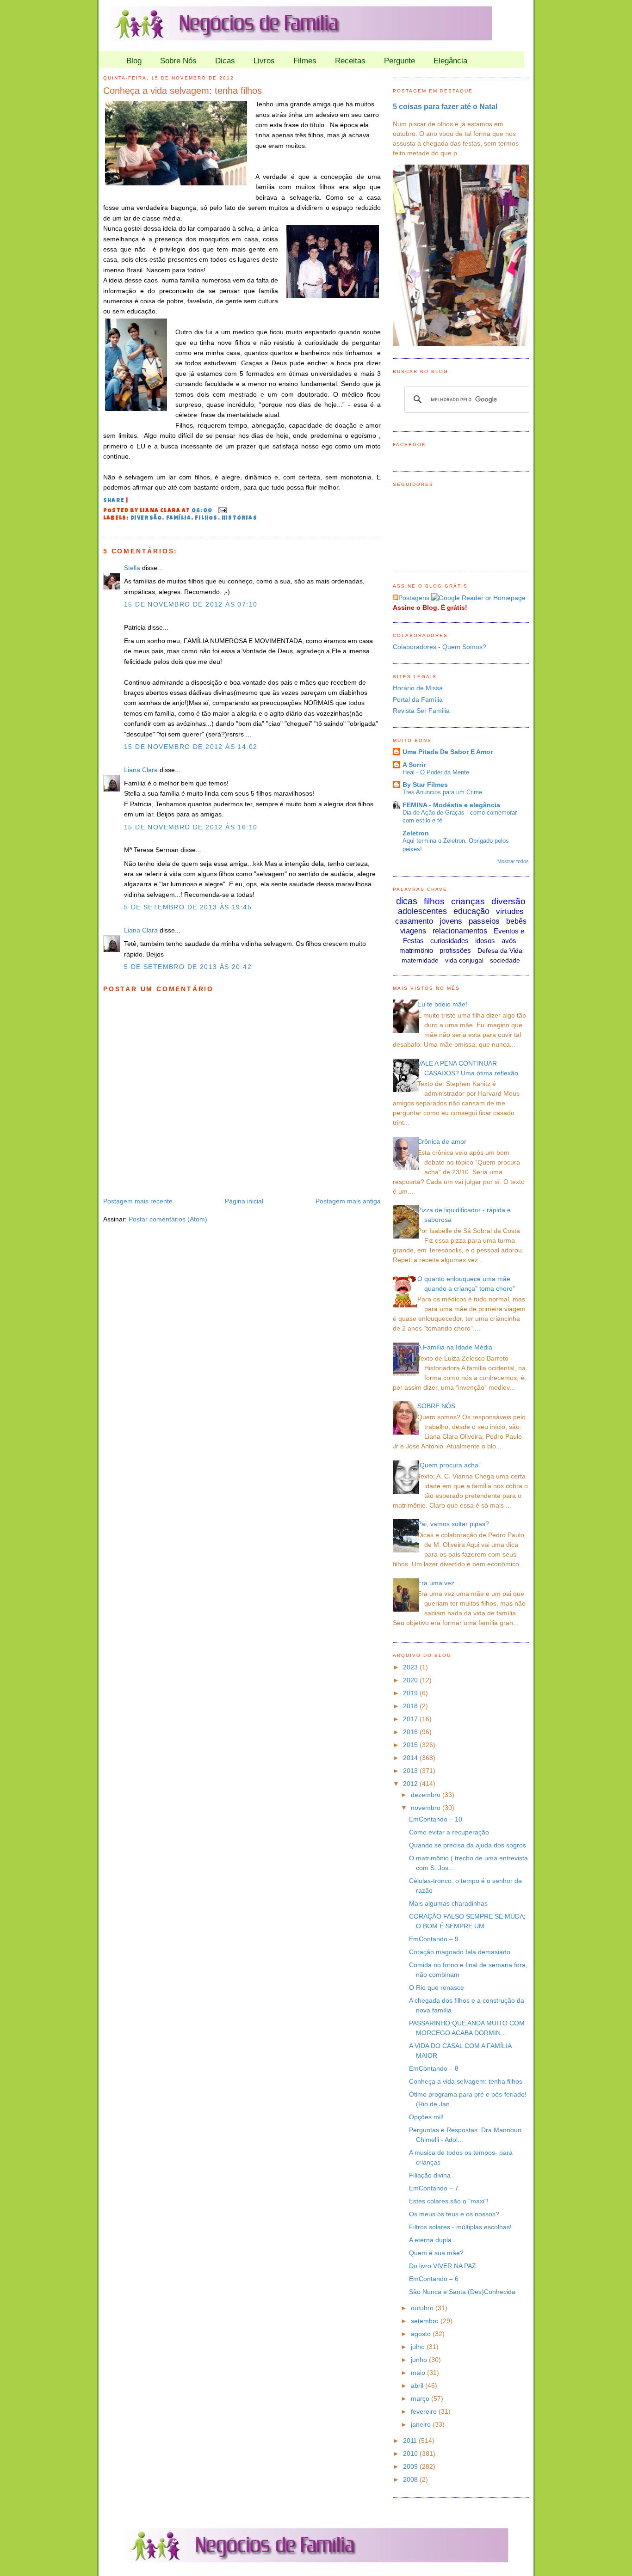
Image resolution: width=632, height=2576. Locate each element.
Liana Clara (141, 770)
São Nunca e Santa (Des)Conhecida (462, 2292)
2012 (411, 1784)
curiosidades (449, 941)
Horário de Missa (418, 688)
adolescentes (422, 911)
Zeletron (416, 833)
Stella (132, 568)
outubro (423, 2308)
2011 (411, 2441)
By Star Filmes (425, 785)
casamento (414, 921)
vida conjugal (464, 960)
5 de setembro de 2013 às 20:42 (188, 967)
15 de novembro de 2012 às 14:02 (191, 747)
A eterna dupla (430, 2240)
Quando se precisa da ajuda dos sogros (468, 1845)
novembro (427, 1808)
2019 (411, 1693)
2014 (411, 1758)
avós (509, 941)
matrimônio (416, 950)
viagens (413, 931)
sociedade (505, 960)
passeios (484, 921)
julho (419, 2347)
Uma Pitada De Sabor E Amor (448, 752)
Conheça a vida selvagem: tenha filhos (183, 91)
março (421, 2398)
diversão (146, 519)
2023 (411, 1667)
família (179, 519)
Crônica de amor (442, 1141)
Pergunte (400, 61)
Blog (134, 61)
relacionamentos (460, 931)
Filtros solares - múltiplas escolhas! (460, 2227)
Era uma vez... (439, 1583)
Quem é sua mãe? (436, 2253)
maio (419, 2373)
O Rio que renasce (437, 1987)
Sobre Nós (178, 61)
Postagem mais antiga (348, 1201)
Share (114, 501)
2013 (411, 1771)
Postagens (414, 598)
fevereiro (425, 2411)
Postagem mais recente (138, 1201)
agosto (422, 2334)
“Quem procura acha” (449, 1465)
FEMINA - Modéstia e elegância (451, 805)
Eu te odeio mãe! (442, 1004)
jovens (451, 921)
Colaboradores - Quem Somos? (440, 647)
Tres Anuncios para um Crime (442, 792)
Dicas (225, 61)
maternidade (420, 960)
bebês (516, 921)
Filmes (305, 61)
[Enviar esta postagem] (221, 511)
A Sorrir (414, 765)
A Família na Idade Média (455, 1347)
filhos (206, 519)
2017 (411, 1719)
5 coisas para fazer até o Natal (445, 106)
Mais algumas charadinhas (448, 1903)
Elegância (450, 61)
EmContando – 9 (434, 1939)
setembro (426, 2321)
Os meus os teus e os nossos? (454, 2214)
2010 (411, 2453)
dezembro (427, 1795)
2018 (411, 1706)
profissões (455, 950)
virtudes (510, 911)
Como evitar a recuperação (449, 1832)
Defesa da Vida (500, 951)
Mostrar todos (513, 861)
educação (471, 911)
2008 (411, 2479)
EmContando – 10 (436, 1819)
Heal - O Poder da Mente (436, 772)
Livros (264, 61)
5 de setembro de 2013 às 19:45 (188, 907)
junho (420, 2360)
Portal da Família (418, 699)
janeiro (422, 2424)
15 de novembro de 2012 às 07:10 (191, 604)
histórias (239, 519)
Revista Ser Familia (421, 711)
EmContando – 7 (434, 2188)
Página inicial (244, 1201)
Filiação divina (430, 2175)
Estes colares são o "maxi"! (449, 2201)
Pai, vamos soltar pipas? (453, 1524)
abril (418, 2386)
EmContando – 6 (434, 2279)
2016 (411, 1732)
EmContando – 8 (434, 2068)
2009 (411, 2466)
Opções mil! (426, 2117)
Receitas (350, 61)
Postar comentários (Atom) (168, 1219)
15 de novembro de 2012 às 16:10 (191, 827)
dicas (407, 901)
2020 (411, 1680)
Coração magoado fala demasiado (460, 1952)
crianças (468, 901)
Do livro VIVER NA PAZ (443, 2266)
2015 (411, 1745)
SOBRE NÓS (436, 1406)
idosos (485, 941)
